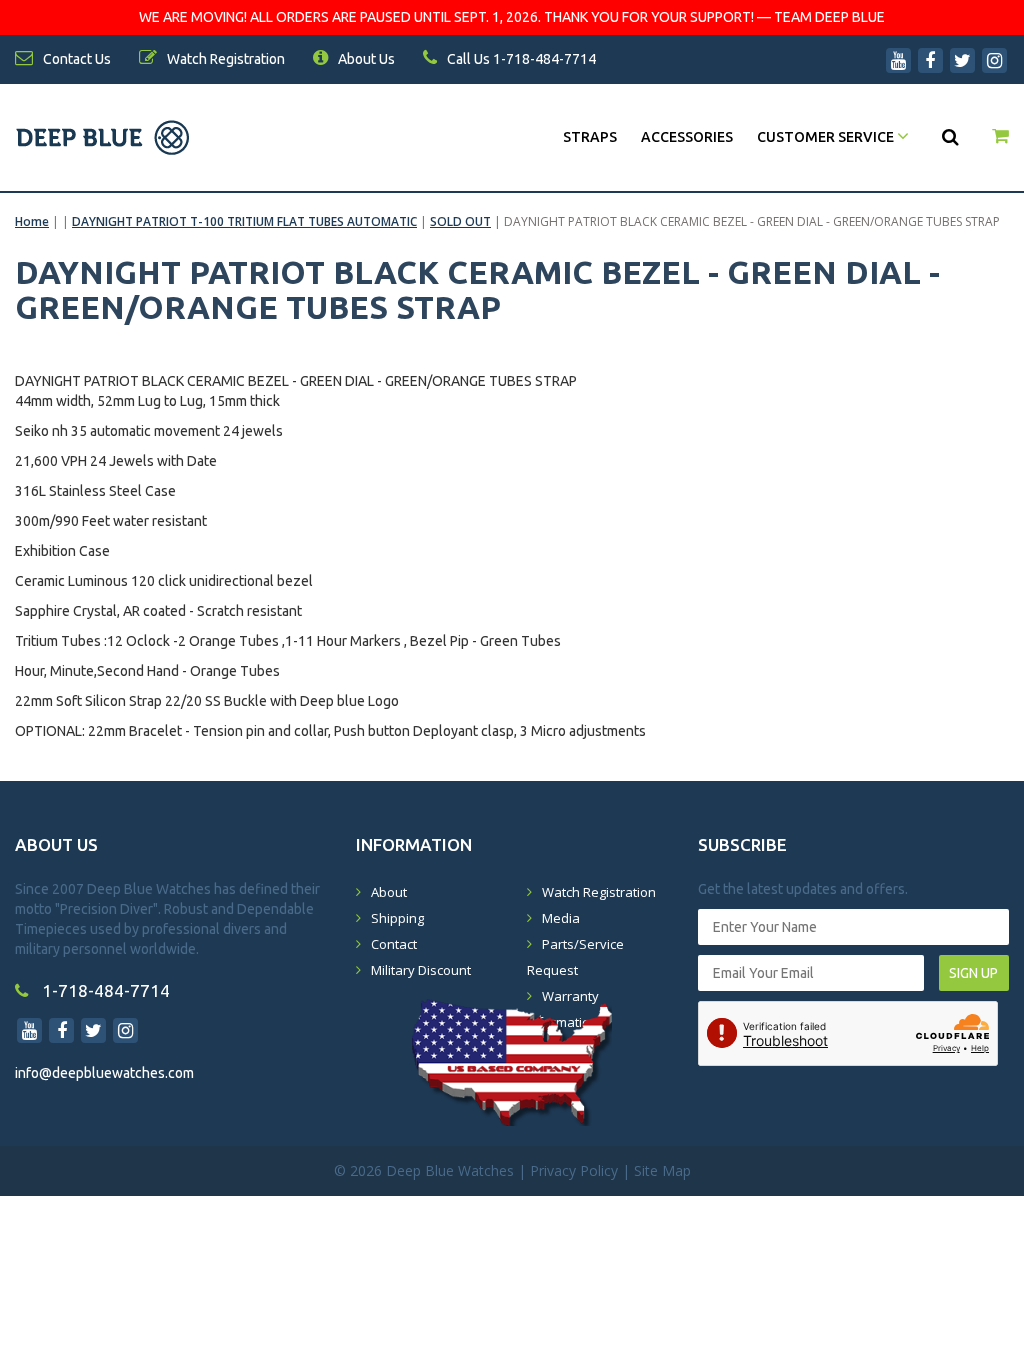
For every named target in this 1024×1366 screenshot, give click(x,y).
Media (561, 918)
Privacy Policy (574, 1170)
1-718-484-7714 (104, 990)
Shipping (397, 918)
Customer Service (827, 137)
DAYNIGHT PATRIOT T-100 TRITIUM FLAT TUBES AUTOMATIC (244, 221)
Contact (394, 944)
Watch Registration (599, 892)
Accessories (687, 137)
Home (32, 221)
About (389, 892)
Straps (590, 137)
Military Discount (421, 970)
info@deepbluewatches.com (104, 1073)
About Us (365, 59)
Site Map (662, 1170)
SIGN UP (973, 973)
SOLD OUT (460, 221)
